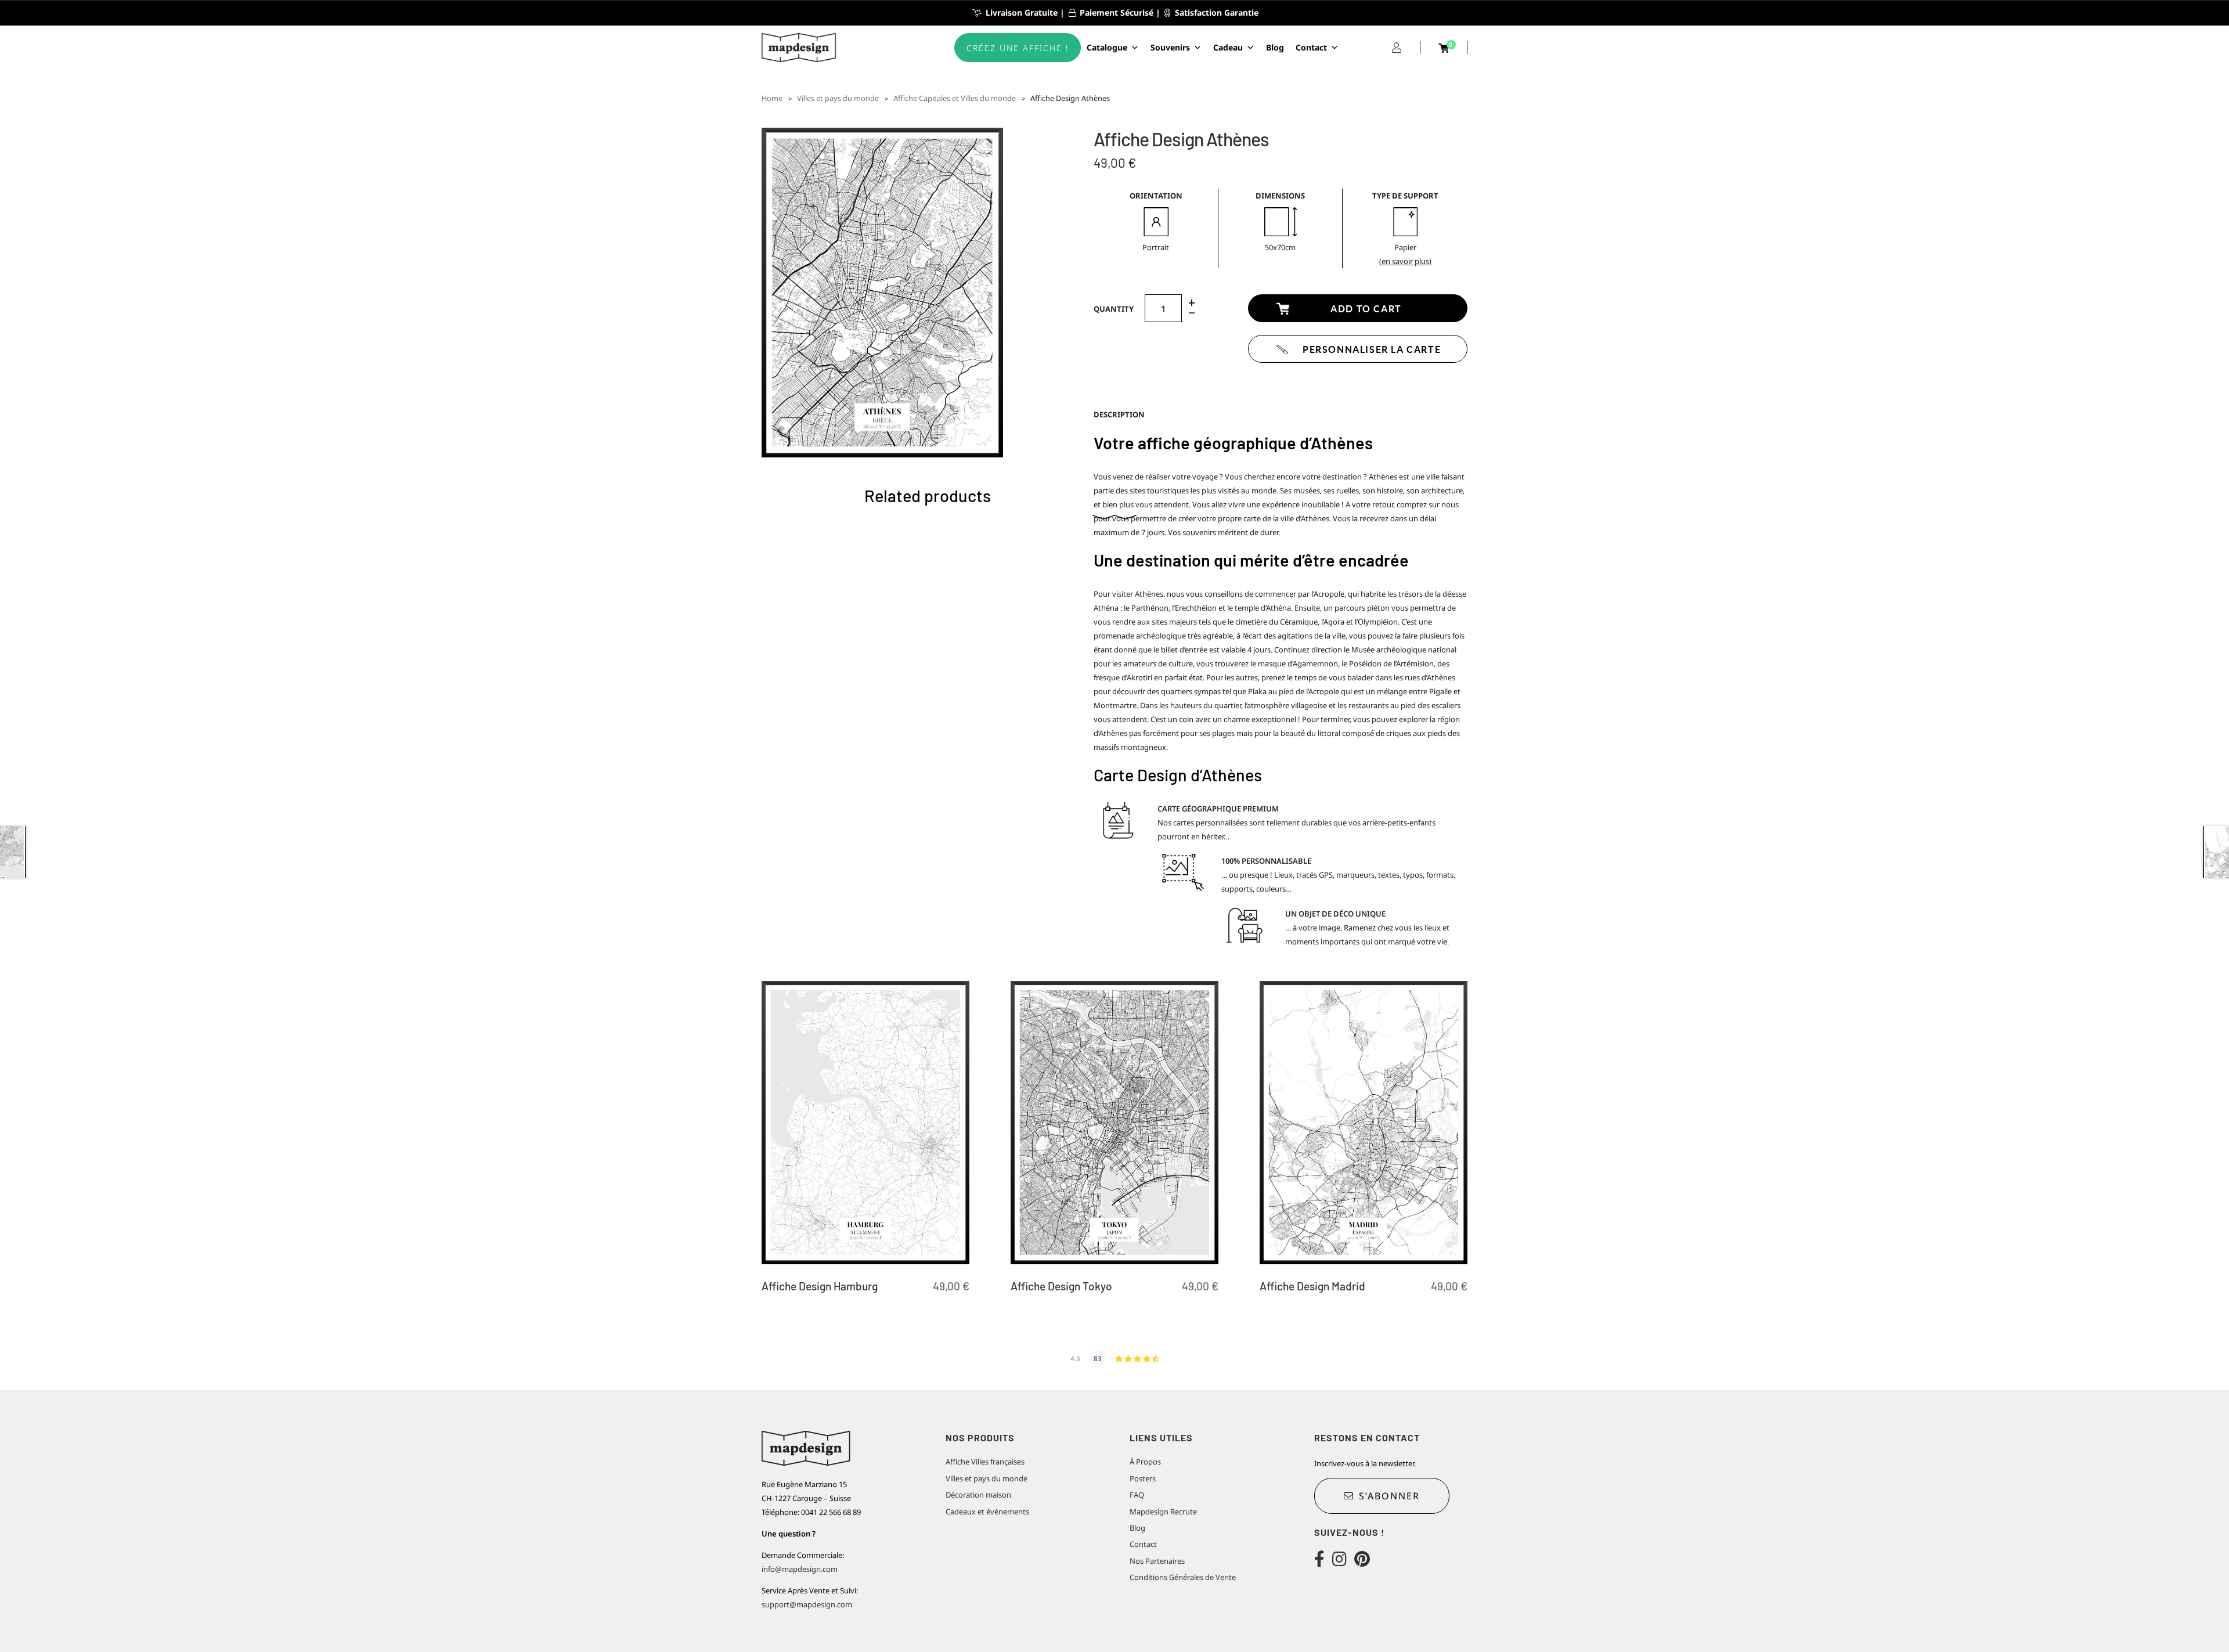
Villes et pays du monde (838, 98)
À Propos (1145, 1462)
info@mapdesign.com (800, 1569)
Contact (1311, 47)
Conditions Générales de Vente (1183, 1577)
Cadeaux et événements (987, 1512)
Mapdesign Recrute (1163, 1512)
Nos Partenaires (1157, 1561)
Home (772, 98)
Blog (1275, 47)
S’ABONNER (1389, 1496)
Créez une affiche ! (1018, 48)
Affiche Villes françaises (985, 1462)
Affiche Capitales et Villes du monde (955, 98)
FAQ (1137, 1495)
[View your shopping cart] (1444, 48)
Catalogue (1107, 47)
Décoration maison (978, 1495)
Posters (1143, 1478)
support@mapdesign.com (807, 1604)
